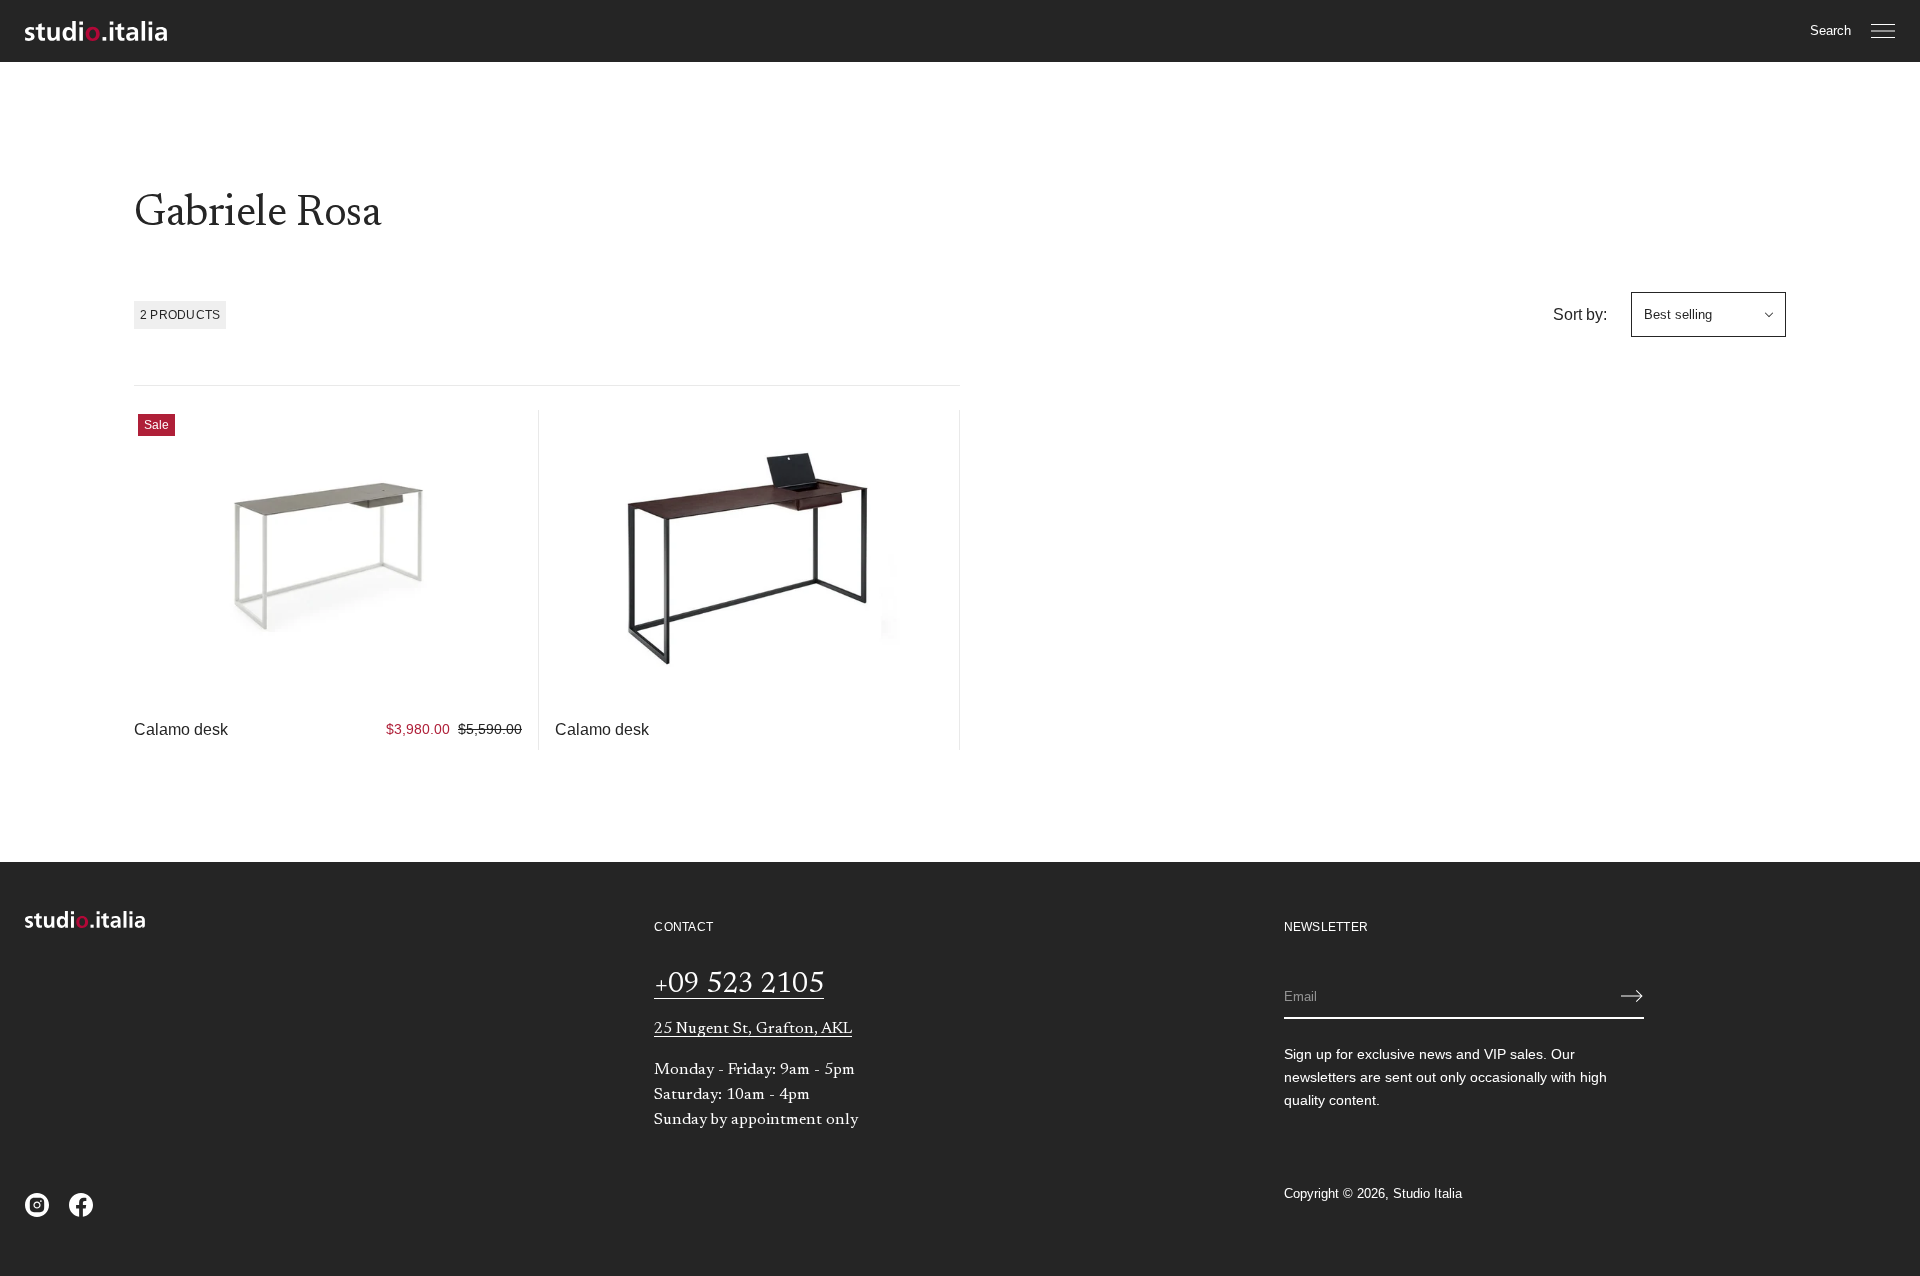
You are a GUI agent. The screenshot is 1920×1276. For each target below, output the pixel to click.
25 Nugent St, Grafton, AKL (753, 1029)
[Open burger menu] (1883, 31)
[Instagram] (37, 1205)
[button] (1830, 31)
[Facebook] (81, 1205)
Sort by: (1580, 314)
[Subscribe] (1632, 996)
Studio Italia (1427, 1193)
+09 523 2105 (739, 985)
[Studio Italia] (96, 31)
